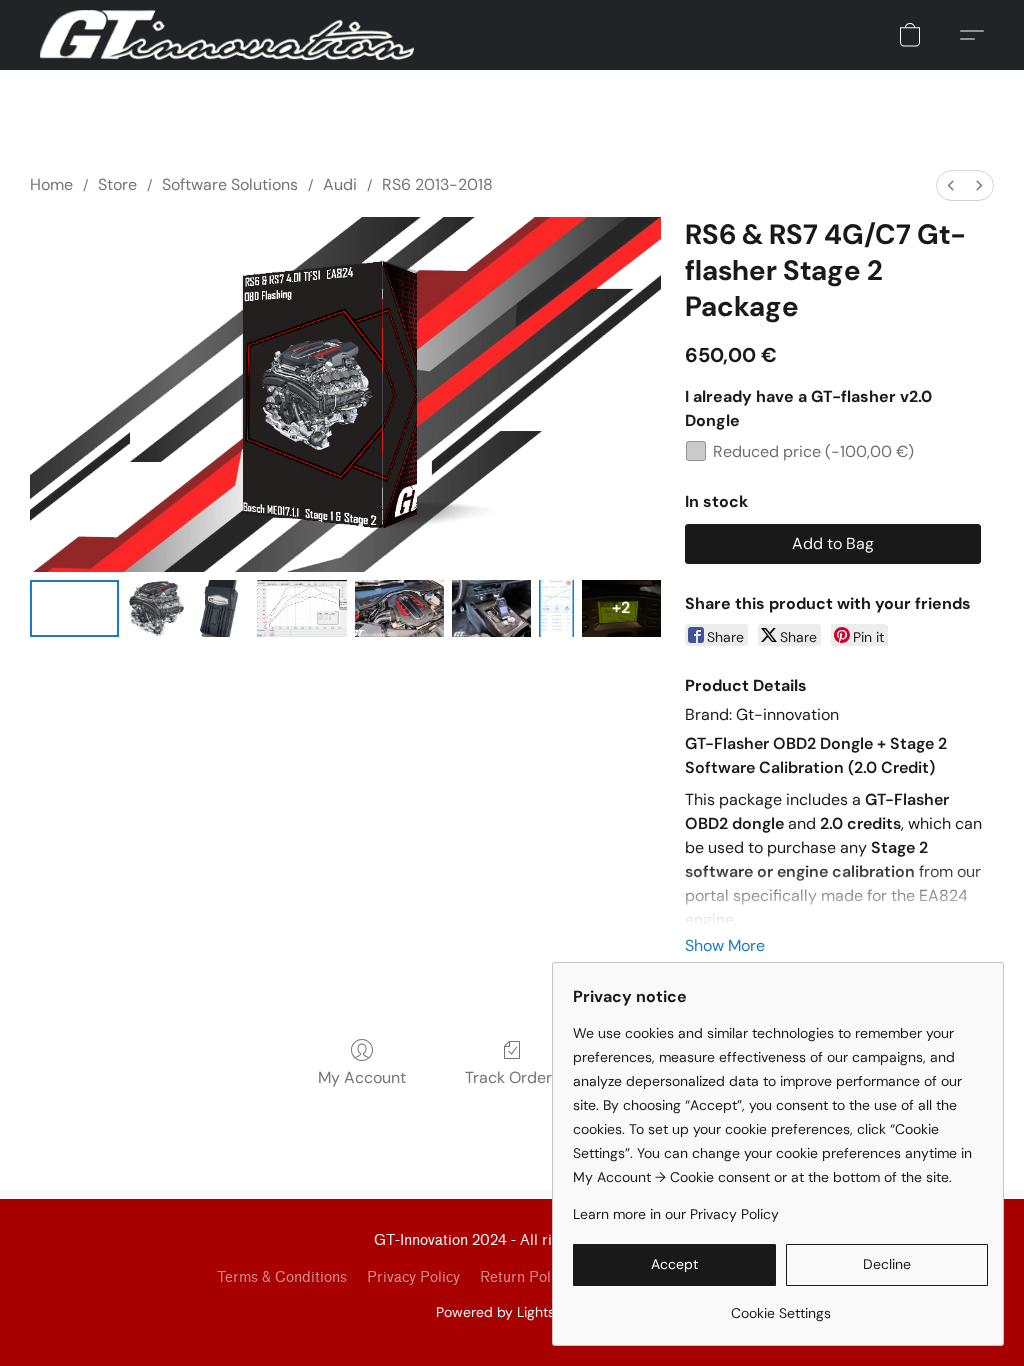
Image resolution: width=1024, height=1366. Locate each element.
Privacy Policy (413, 1277)
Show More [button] (725, 945)
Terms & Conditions (282, 1277)
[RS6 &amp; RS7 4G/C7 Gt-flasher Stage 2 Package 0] (74, 608)
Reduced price (813, 451)
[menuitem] (951, 185)
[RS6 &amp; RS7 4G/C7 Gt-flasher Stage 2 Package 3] (301, 608)
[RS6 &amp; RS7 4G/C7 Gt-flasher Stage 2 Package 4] (399, 608)
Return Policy (524, 1277)
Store (117, 184)
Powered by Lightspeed (512, 1312)
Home (51, 184)
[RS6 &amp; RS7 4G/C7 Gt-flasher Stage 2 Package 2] (220, 608)
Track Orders (512, 1077)
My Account (362, 1077)
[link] (780, 1305)
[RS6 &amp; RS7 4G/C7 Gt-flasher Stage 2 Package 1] (155, 608)
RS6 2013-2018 (437, 184)
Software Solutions (230, 184)
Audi (340, 184)
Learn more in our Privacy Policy (676, 1214)
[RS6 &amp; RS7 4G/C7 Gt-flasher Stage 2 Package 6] (556, 608)
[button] (227, 35)
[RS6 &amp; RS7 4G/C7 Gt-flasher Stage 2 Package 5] (491, 608)
